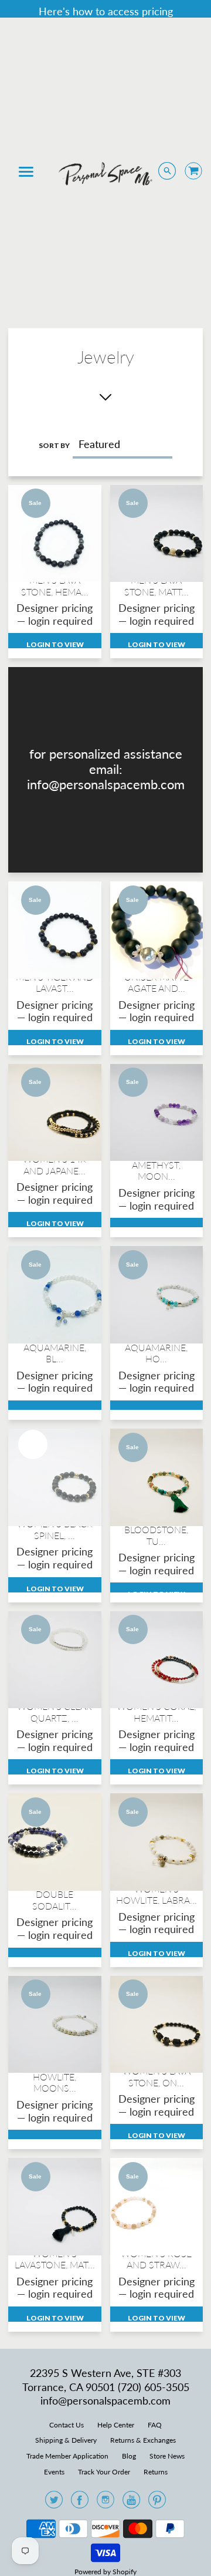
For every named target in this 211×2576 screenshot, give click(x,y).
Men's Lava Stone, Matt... (156, 585)
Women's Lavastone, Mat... (55, 2259)
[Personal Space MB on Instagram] (105, 2503)
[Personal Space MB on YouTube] (131, 2503)
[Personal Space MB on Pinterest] (157, 2503)
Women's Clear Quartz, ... (55, 1712)
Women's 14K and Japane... (55, 1164)
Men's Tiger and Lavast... (55, 982)
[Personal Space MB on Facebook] (80, 2503)
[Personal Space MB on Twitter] (54, 2503)
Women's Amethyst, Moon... (156, 1165)
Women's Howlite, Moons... (55, 2077)
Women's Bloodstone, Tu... (156, 1530)
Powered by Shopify (105, 2572)
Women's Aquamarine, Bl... (55, 1347)
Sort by (54, 445)
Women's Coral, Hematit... (156, 1712)
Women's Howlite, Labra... (156, 1894)
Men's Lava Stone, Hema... (55, 585)
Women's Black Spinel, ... (55, 1529)
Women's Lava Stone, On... (156, 2076)
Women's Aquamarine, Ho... (156, 1347)
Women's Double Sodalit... (55, 1894)
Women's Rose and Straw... (156, 2259)
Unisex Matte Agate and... (156, 982)
